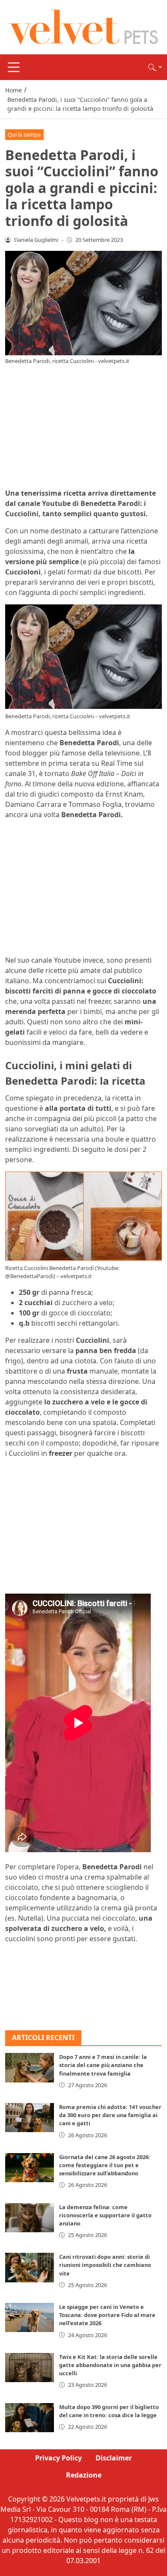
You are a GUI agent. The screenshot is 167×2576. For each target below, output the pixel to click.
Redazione (84, 2475)
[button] (155, 67)
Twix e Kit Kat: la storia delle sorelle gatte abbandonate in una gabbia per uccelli (110, 2365)
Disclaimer (114, 2458)
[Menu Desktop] (14, 67)
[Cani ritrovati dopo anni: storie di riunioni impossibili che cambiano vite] (30, 2267)
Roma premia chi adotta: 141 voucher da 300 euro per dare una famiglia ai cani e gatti (110, 2115)
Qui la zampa (24, 134)
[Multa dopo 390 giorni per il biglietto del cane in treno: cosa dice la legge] (30, 2418)
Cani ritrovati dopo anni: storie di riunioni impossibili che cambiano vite (105, 2265)
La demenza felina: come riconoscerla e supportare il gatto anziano (105, 2215)
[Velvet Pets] (83, 27)
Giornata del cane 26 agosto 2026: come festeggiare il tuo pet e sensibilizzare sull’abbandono (105, 2165)
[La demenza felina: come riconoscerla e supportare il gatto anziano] (30, 2218)
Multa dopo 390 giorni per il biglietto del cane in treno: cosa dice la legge (109, 2411)
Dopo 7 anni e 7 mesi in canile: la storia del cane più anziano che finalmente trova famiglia (103, 2065)
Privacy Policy (58, 2458)
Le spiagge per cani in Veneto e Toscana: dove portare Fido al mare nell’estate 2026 (107, 2315)
